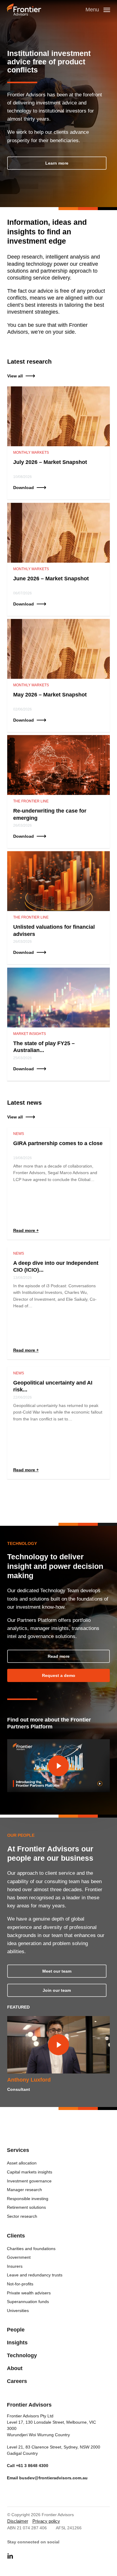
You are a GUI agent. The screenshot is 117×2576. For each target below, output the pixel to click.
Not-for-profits (20, 2284)
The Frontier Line (31, 801)
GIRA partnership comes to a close (58, 1143)
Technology (22, 2355)
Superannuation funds (28, 2302)
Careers (17, 2381)
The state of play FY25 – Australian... (44, 1047)
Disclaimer (18, 2521)
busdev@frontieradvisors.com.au (53, 2478)
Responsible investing (28, 2199)
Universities (18, 2311)
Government (19, 2257)
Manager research (24, 2190)
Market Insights (30, 1034)
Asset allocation (22, 2163)
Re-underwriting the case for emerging (50, 814)
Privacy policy (46, 2521)
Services (18, 2150)
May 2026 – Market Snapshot (50, 695)
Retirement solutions (26, 2207)
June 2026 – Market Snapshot (51, 579)
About (15, 2368)
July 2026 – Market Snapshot (50, 462)
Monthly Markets (31, 453)
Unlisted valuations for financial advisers (54, 930)
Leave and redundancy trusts (35, 2275)
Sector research (22, 2216)
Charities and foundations (31, 2249)
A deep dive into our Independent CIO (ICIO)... (56, 1266)
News (19, 1134)
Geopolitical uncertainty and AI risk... (53, 1386)
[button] (57, 163)
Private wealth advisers (29, 2293)
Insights (17, 2343)
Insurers (15, 2266)
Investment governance (29, 2181)
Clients (16, 2236)
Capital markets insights (30, 2172)
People (16, 2330)
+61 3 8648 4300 (32, 2466)
